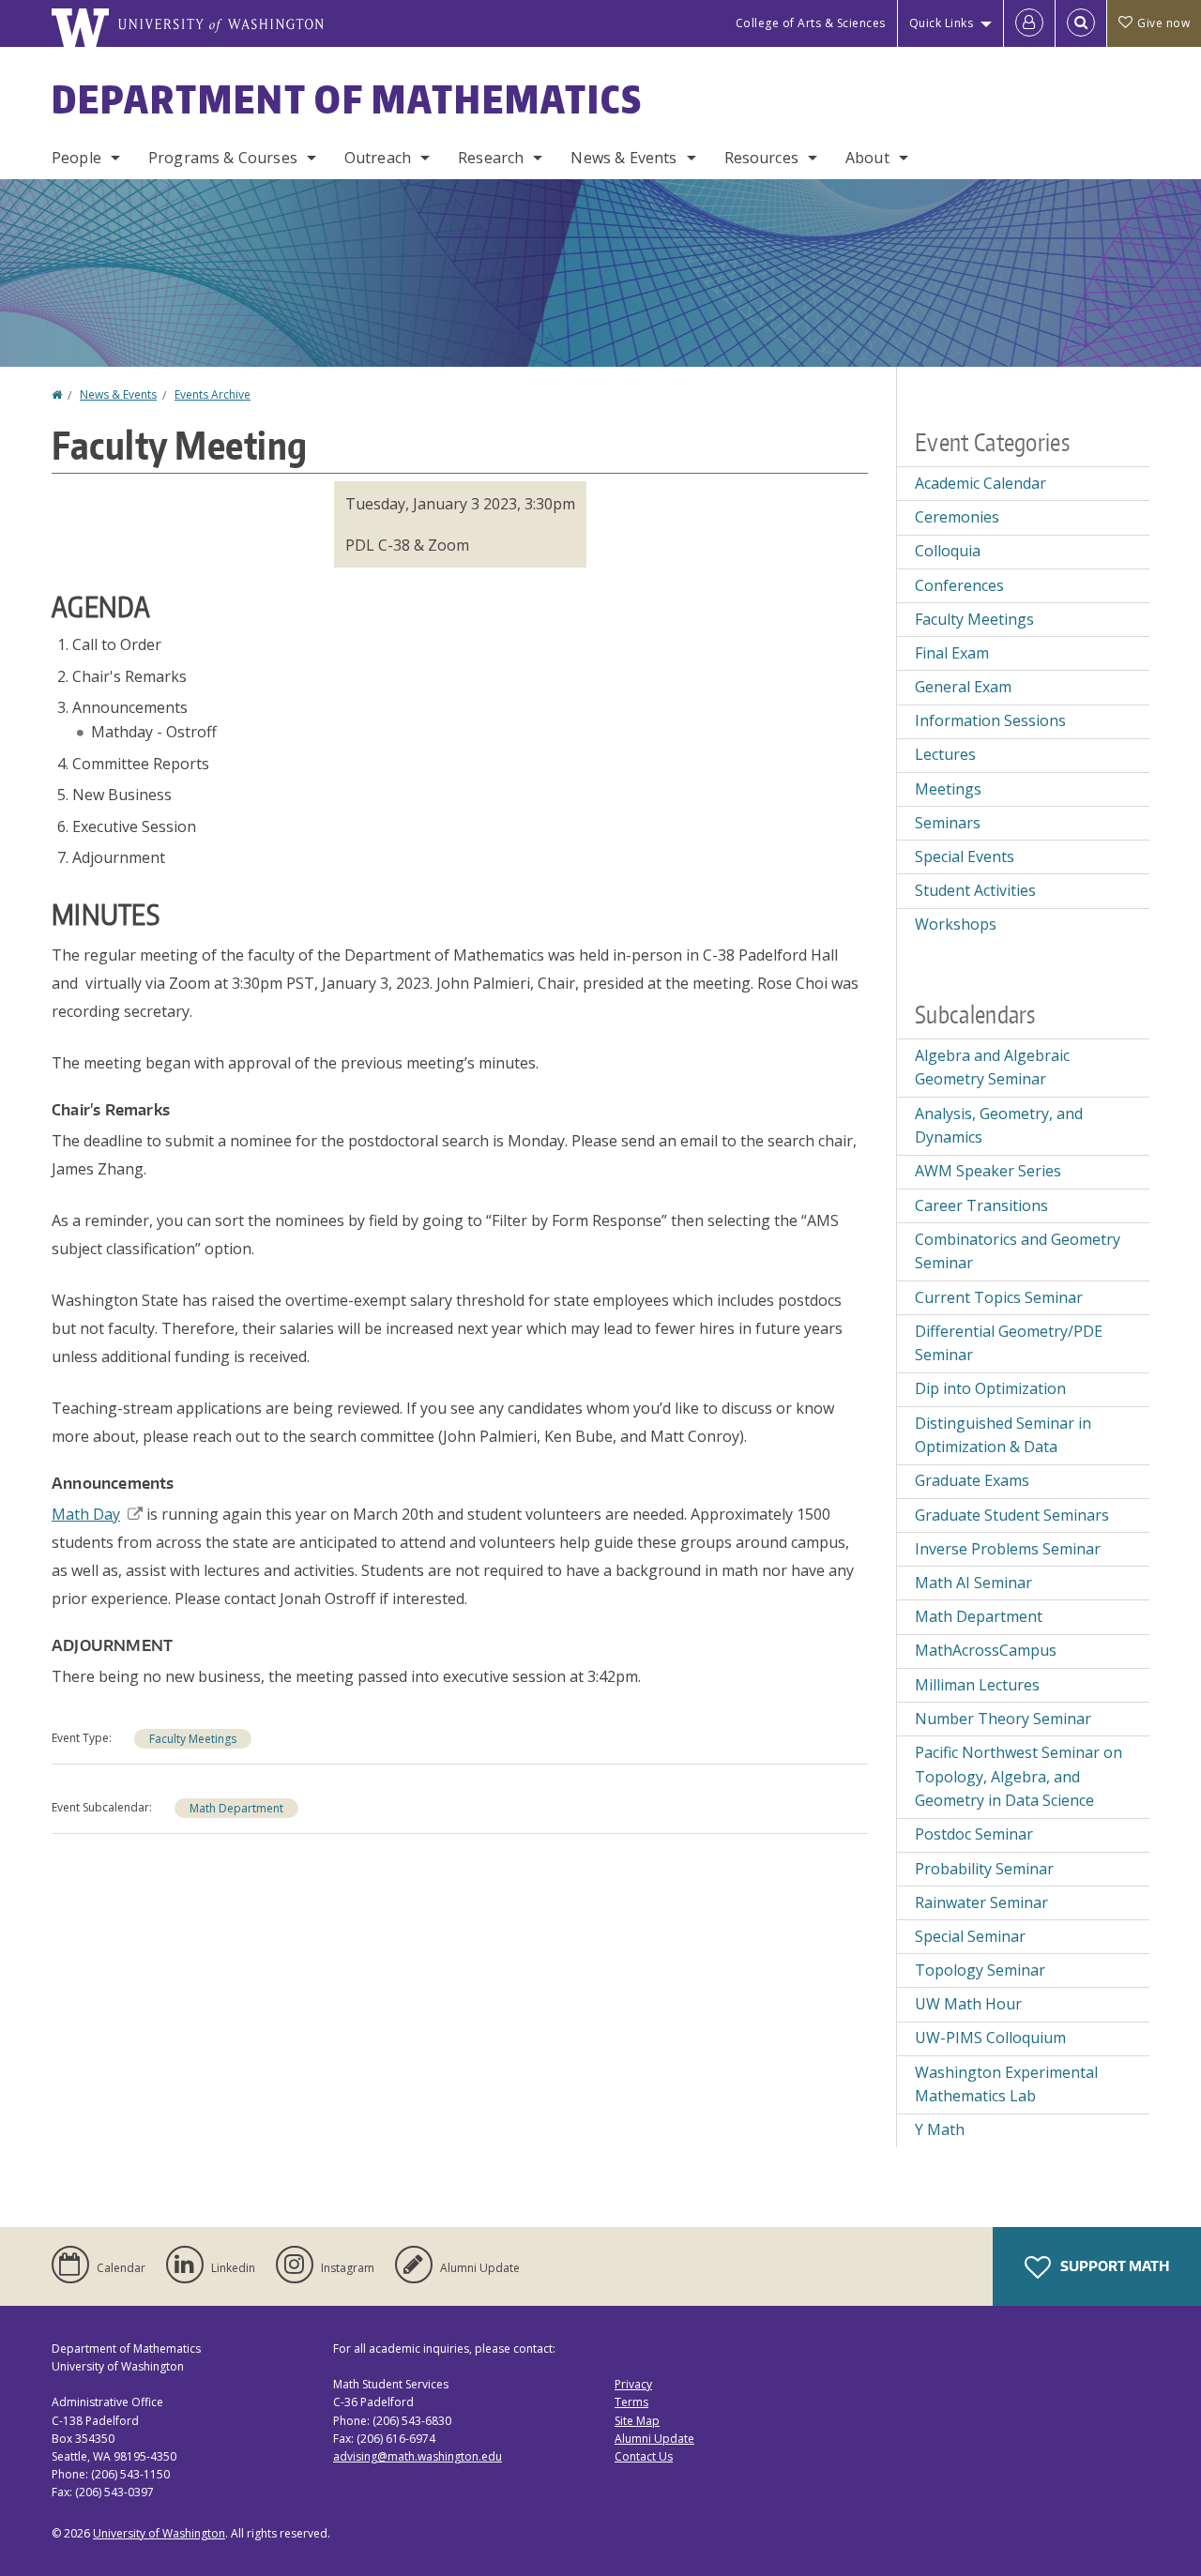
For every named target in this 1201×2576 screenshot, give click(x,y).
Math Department (236, 1808)
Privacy (633, 2384)
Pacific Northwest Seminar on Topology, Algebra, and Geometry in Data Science (1019, 1776)
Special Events (965, 856)
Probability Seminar (984, 1869)
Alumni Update (654, 2439)
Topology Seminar (980, 1970)
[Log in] (1029, 23)
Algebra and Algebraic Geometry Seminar (992, 1068)
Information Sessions (990, 720)
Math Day (86, 1514)
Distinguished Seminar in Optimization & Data (1003, 1435)
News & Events (623, 158)
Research (491, 158)
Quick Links (942, 23)
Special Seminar (970, 1936)
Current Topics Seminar (999, 1297)
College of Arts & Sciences (811, 23)
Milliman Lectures (977, 1685)
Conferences (959, 585)
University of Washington (159, 2533)
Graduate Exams (972, 1480)
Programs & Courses (223, 158)
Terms (631, 2402)
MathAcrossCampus (986, 1650)
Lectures (945, 754)
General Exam (963, 687)
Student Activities (975, 890)
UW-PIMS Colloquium (990, 2038)
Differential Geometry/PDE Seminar (1009, 1343)
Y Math (940, 2129)
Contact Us (644, 2456)
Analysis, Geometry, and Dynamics (999, 1126)
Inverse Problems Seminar (1008, 1549)
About (867, 158)
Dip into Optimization (990, 1388)
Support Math (1113, 2266)
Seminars (948, 823)
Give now (1163, 23)
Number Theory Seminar (1003, 1719)
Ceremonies (957, 517)
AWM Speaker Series (988, 1171)
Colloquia (948, 551)
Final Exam (952, 653)
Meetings (948, 789)
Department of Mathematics (347, 99)
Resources (761, 158)
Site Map (637, 2421)
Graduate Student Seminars (1012, 1515)
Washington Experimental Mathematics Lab (1006, 2084)
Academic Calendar (981, 483)
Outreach (378, 158)
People (76, 158)
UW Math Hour (968, 2004)
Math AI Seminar (973, 1583)
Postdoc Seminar (974, 1834)
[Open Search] (1081, 23)
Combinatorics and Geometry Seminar (1018, 1251)
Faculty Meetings (193, 1739)
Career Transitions (981, 1205)
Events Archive (213, 394)
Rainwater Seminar (981, 1902)
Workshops (956, 924)
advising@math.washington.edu (418, 2456)
